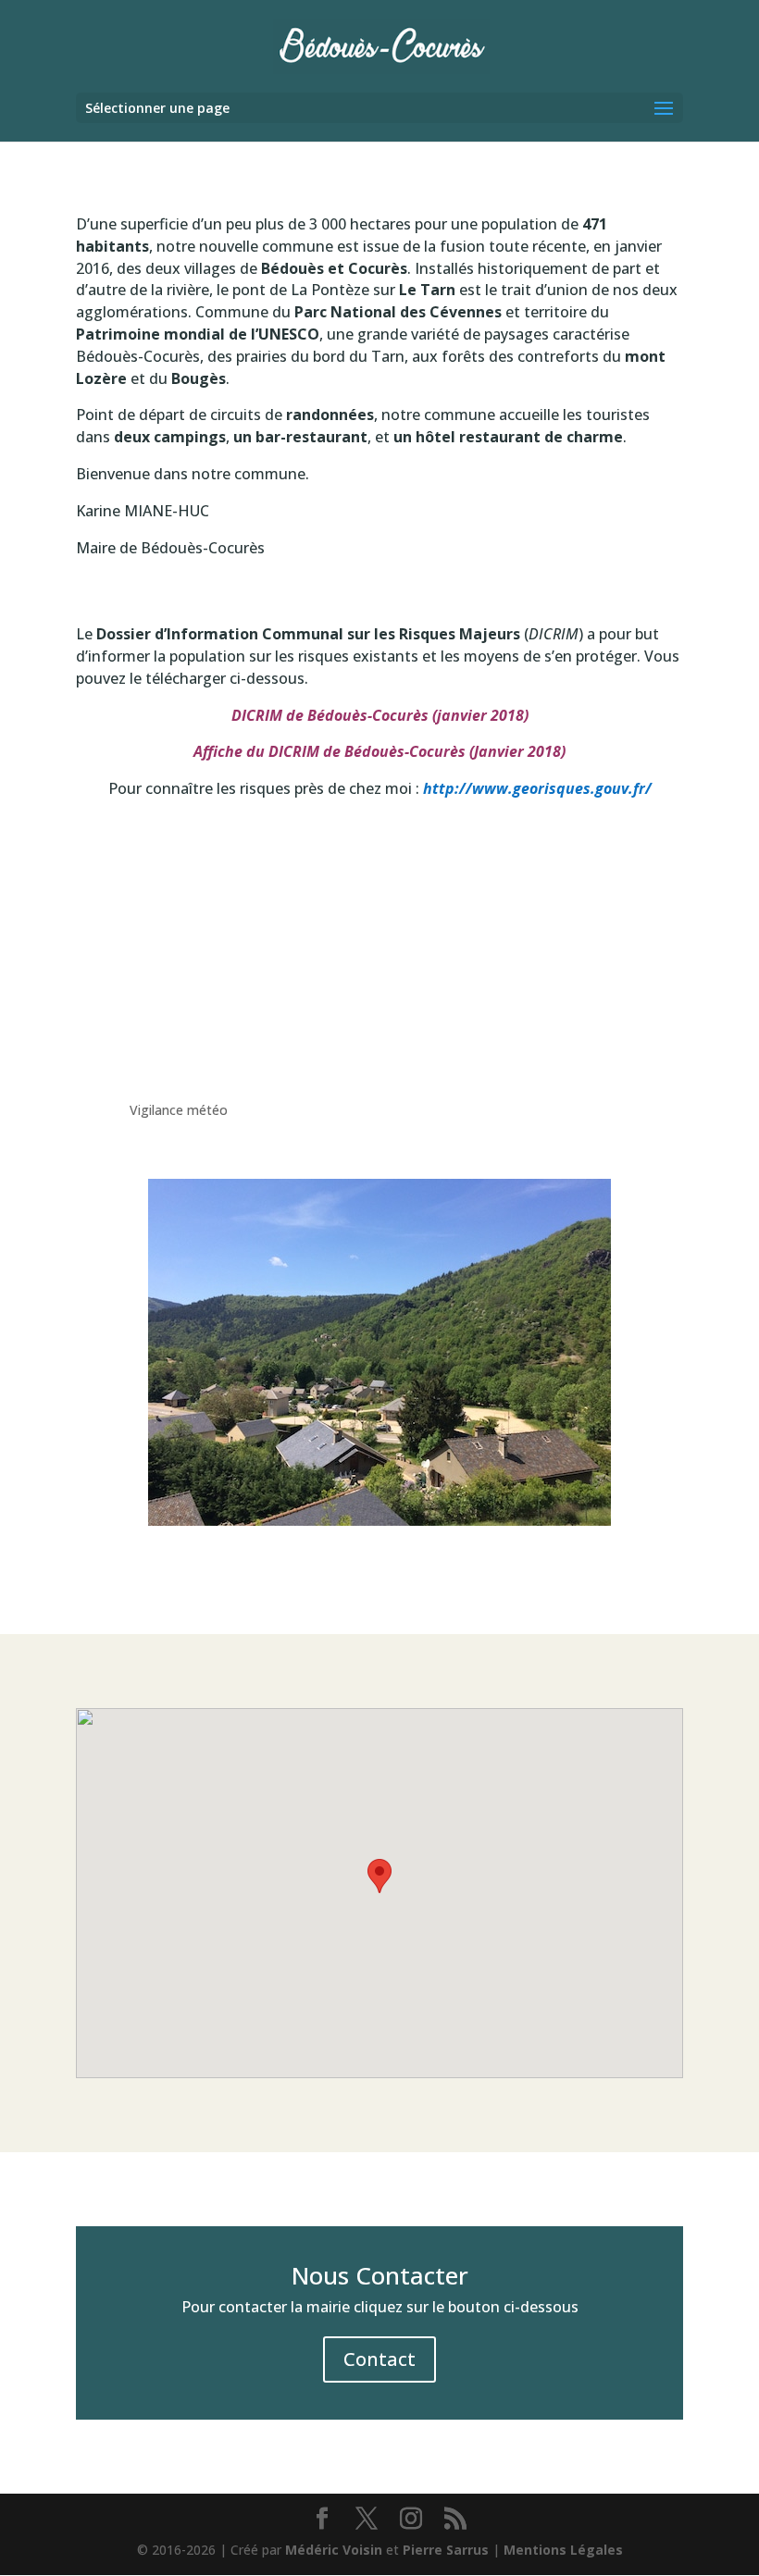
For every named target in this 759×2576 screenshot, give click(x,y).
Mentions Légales (563, 2550)
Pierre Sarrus (446, 2550)
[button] (379, 1876)
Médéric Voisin (334, 2550)
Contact (379, 2359)
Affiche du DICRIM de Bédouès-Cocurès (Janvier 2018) (379, 751)
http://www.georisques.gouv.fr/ (537, 788)
